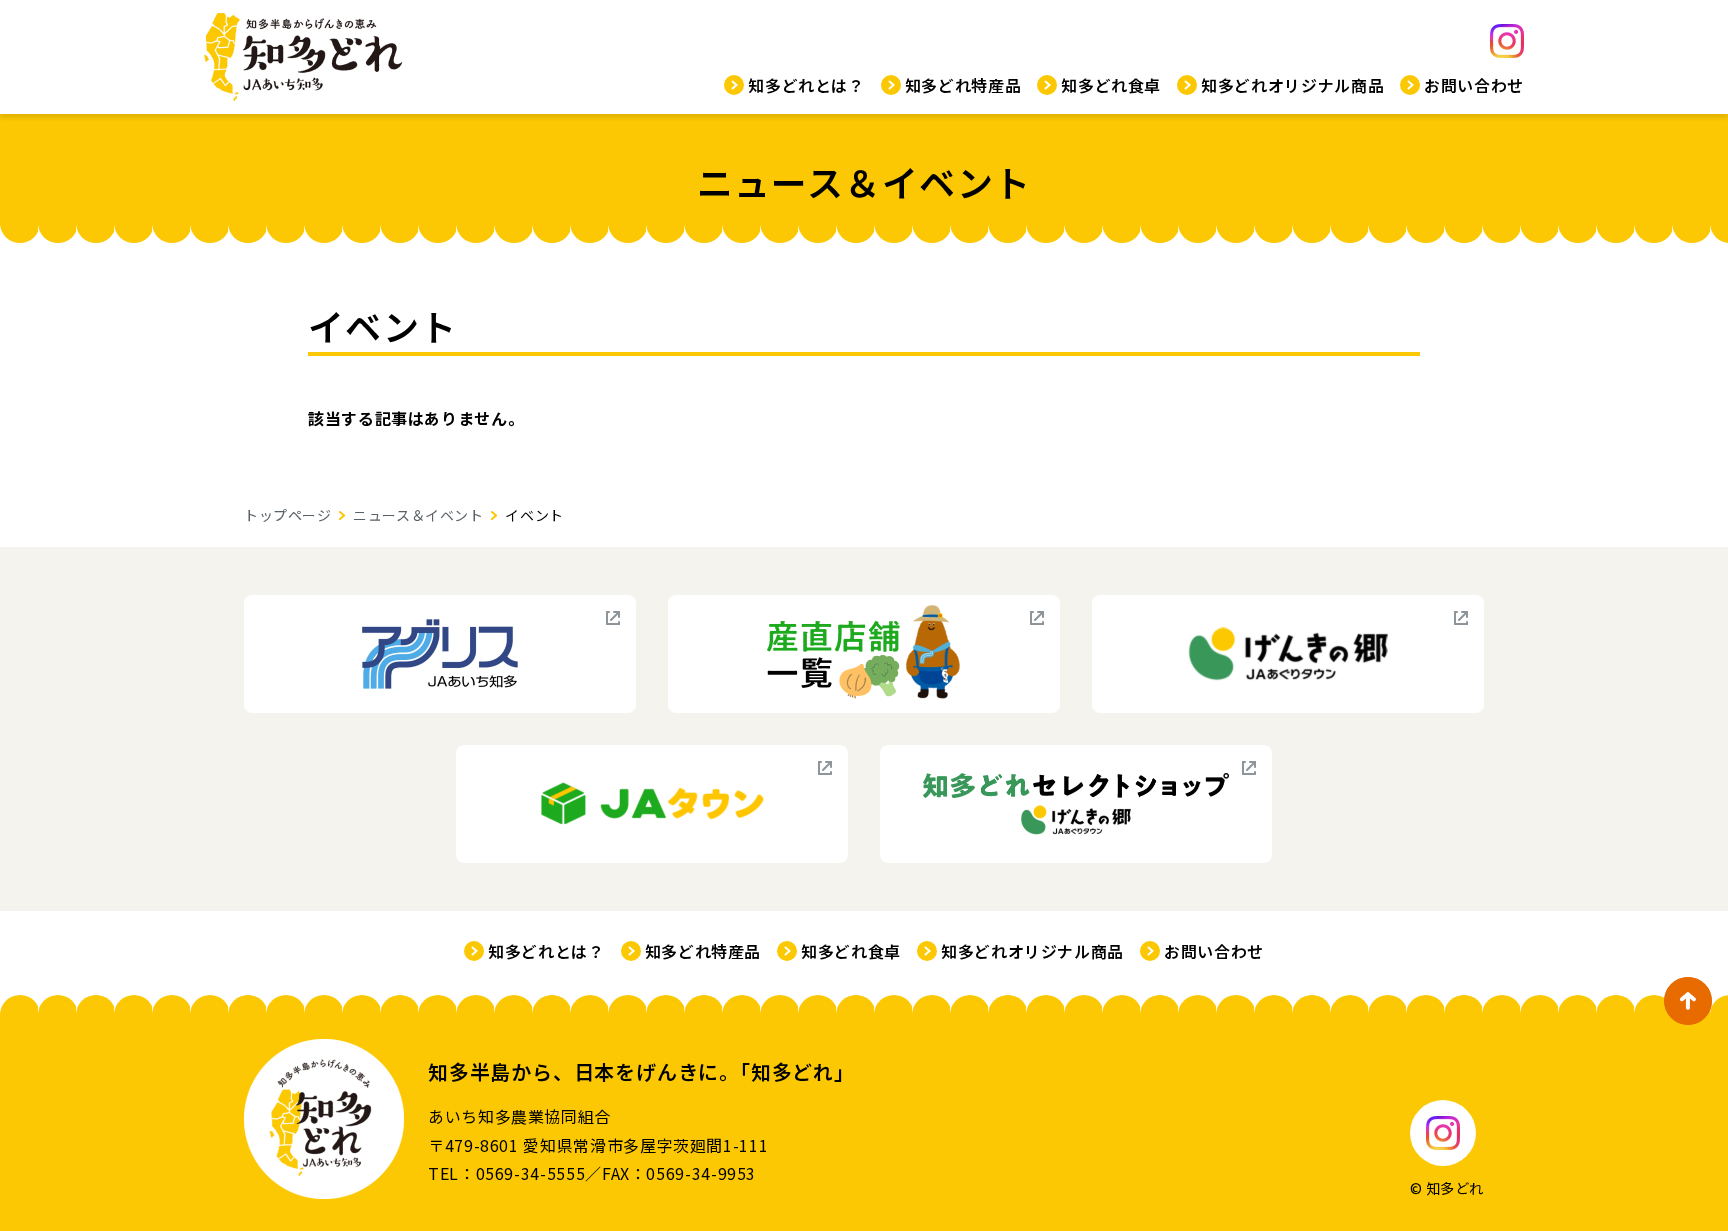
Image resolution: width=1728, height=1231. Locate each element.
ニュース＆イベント (418, 515)
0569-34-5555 (531, 1173)
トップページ (287, 515)
